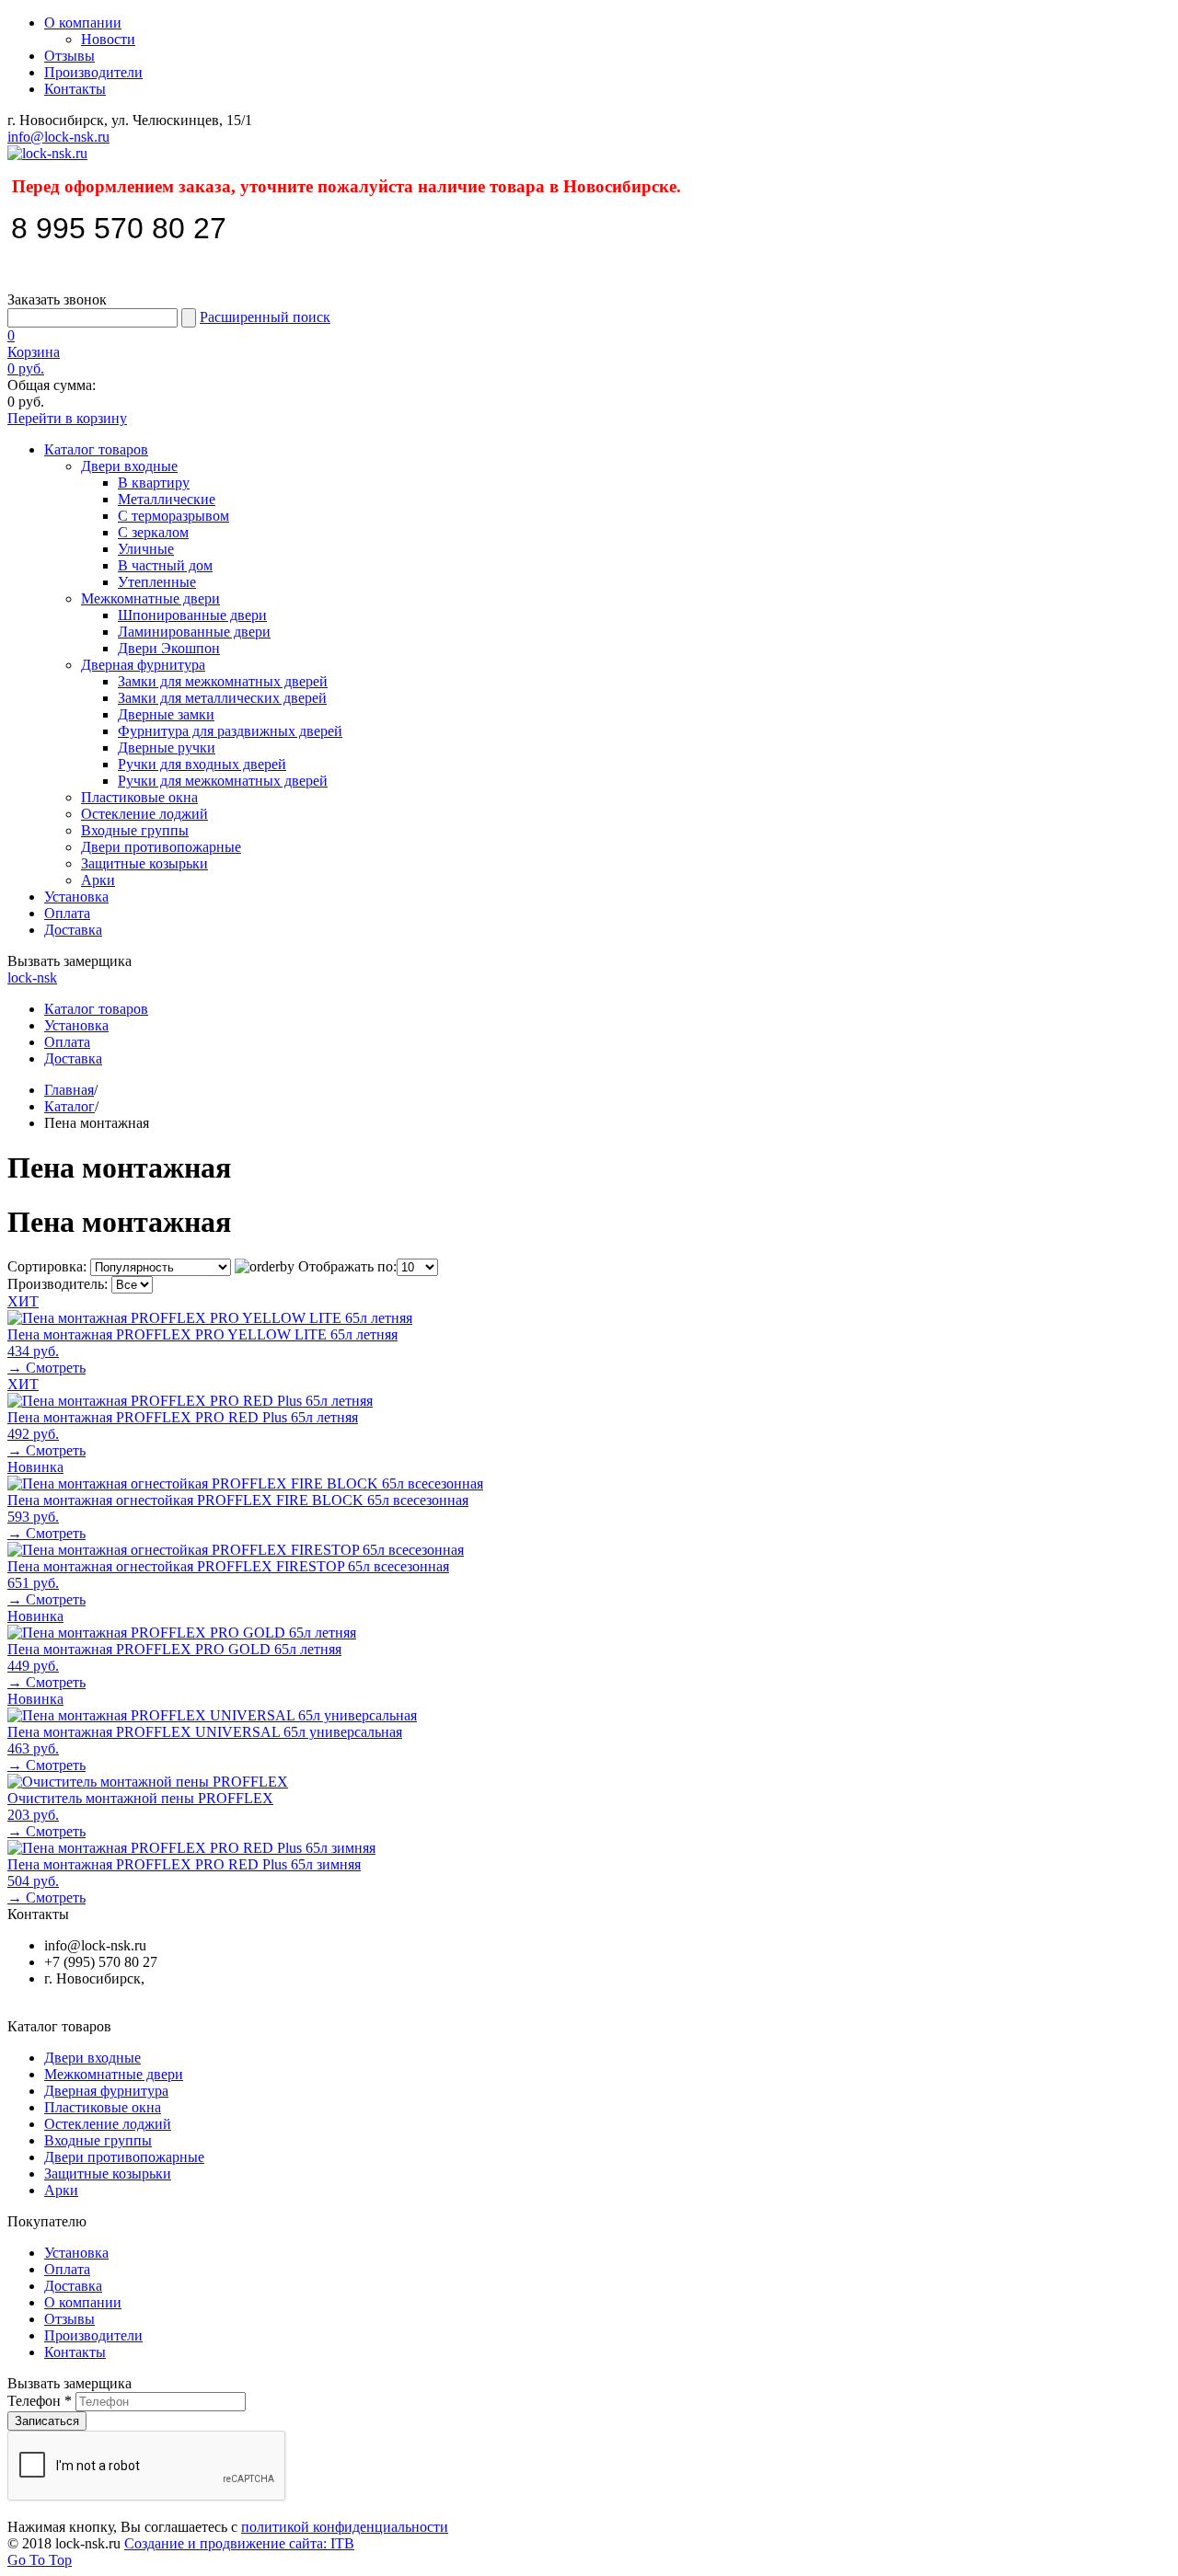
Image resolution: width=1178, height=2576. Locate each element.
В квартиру (154, 483)
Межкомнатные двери (150, 598)
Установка (76, 897)
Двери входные (129, 466)
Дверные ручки (167, 747)
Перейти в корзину (67, 418)
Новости (108, 39)
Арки (98, 880)
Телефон (40, 2401)
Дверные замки (166, 714)
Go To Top (40, 2560)
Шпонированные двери (192, 615)
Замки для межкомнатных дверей (223, 681)
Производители (93, 72)
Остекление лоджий (144, 814)
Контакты (75, 89)
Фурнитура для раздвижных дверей (230, 731)
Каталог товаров (96, 449)
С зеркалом (153, 532)
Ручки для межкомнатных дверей (223, 781)
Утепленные (157, 582)
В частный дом (165, 565)
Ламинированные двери (194, 632)
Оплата (67, 913)
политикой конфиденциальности (345, 2527)
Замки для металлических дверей (222, 698)
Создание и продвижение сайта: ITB (239, 2543)
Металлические (167, 499)
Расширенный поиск (265, 317)
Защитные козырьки (144, 863)
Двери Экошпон (169, 648)
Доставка (73, 930)
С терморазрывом (173, 516)
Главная (69, 1090)
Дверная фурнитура (143, 665)
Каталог (69, 1106)
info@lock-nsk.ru (58, 137)
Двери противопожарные (161, 847)
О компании (83, 23)
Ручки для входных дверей (202, 764)
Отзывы (69, 56)
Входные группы (135, 830)
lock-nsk (32, 977)
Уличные (146, 549)
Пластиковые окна (139, 797)
